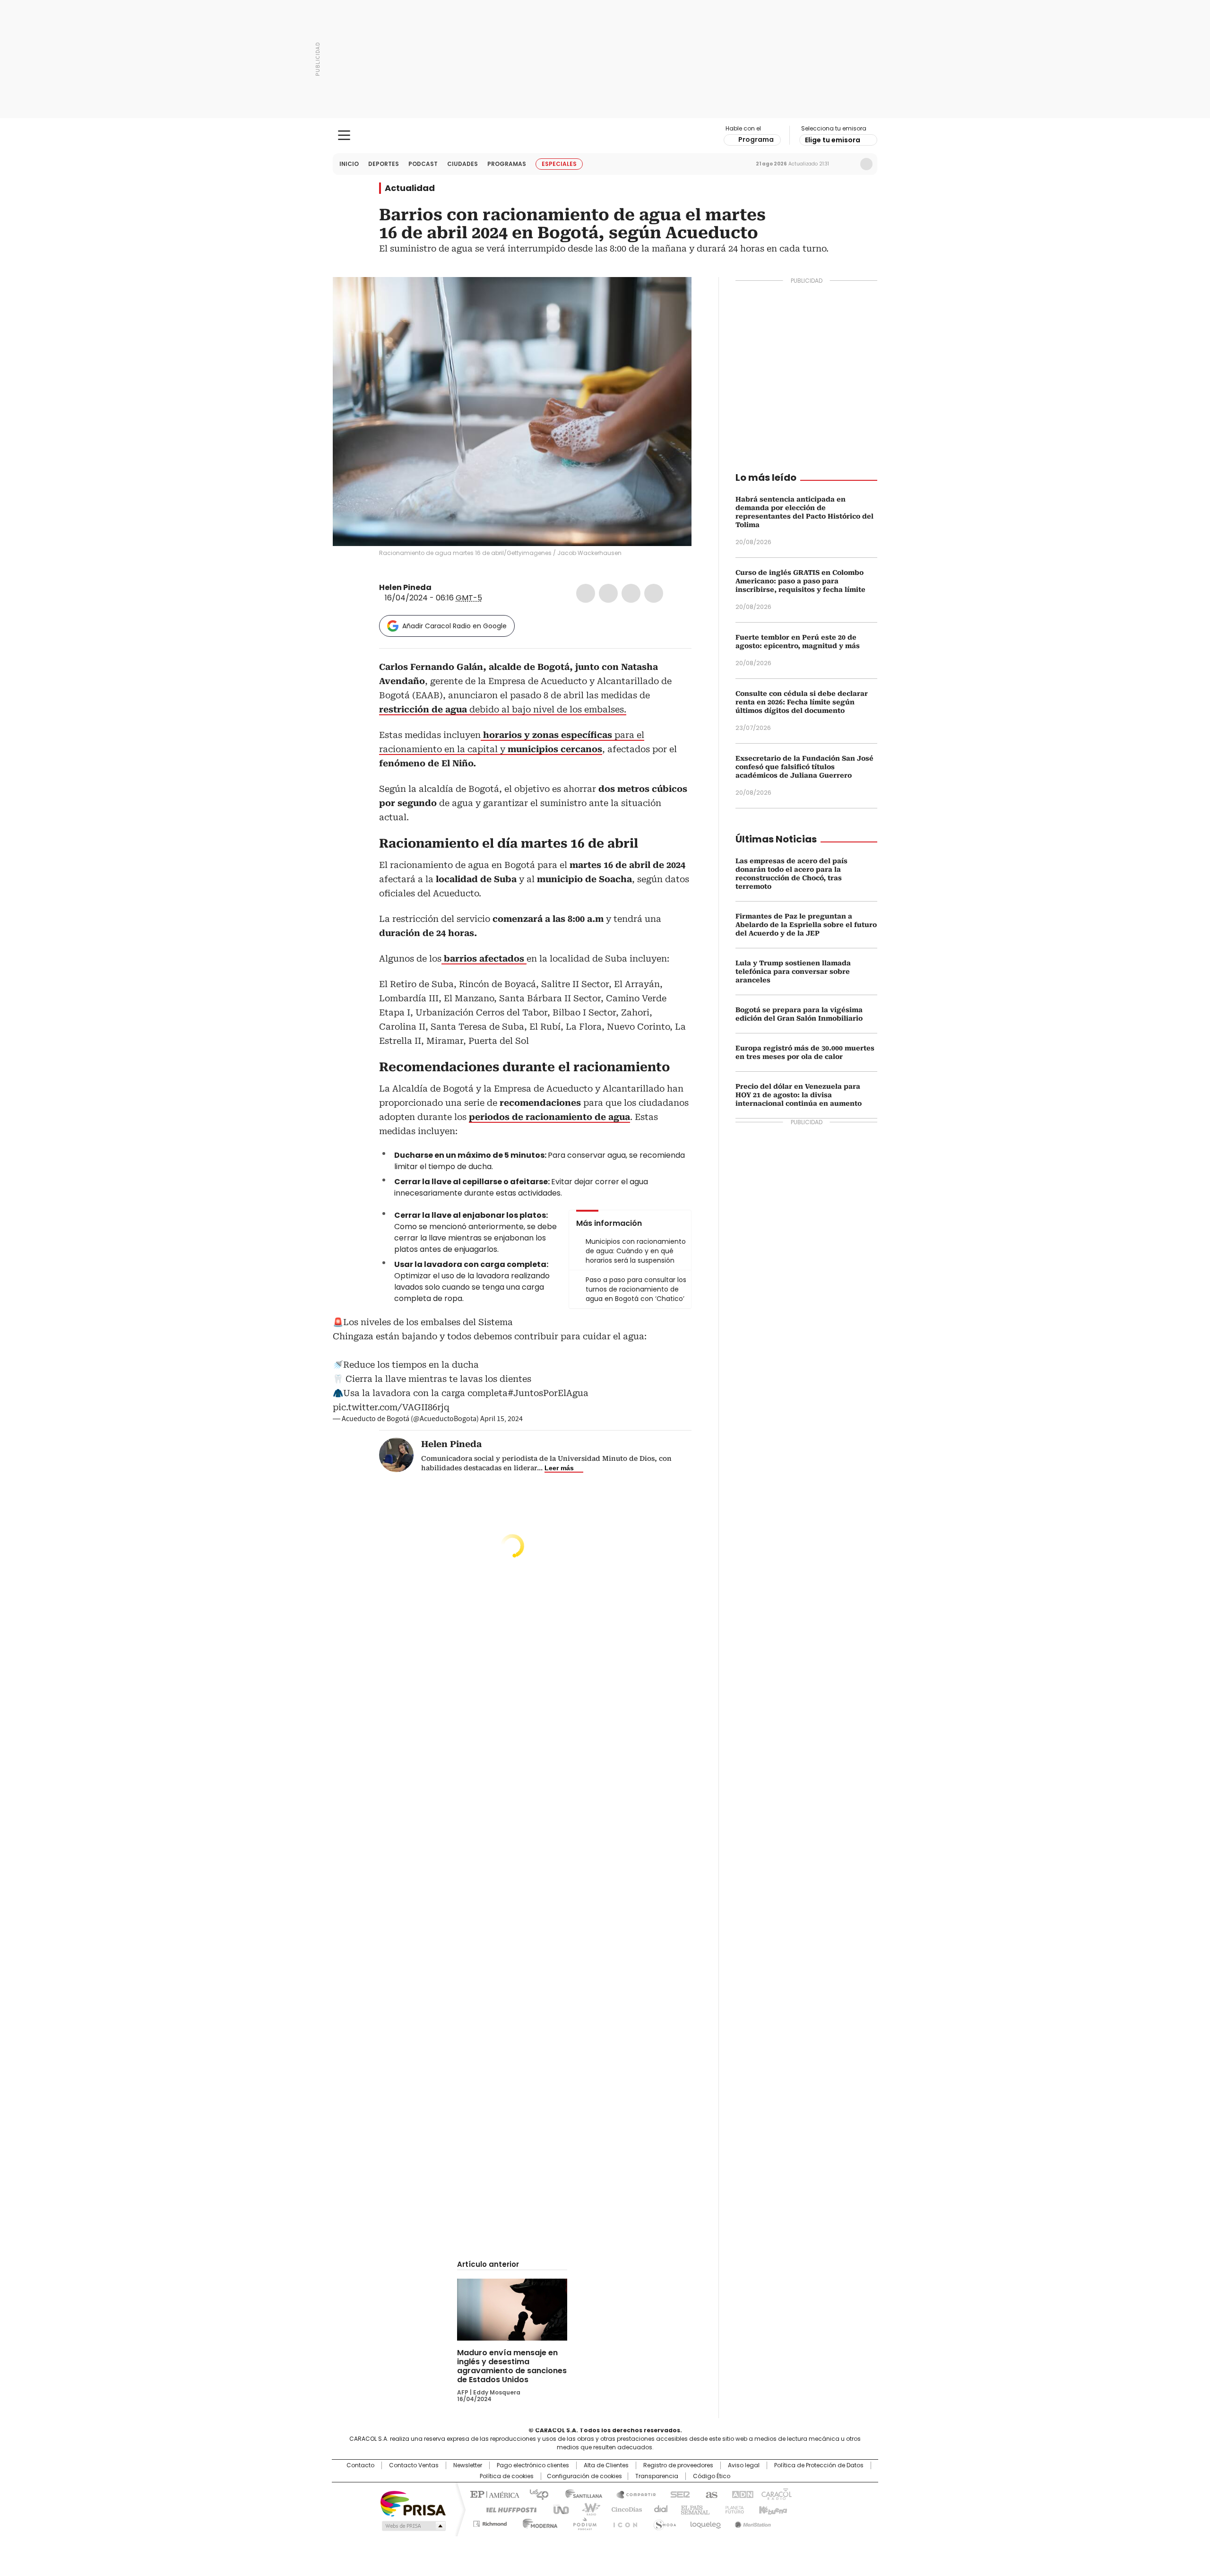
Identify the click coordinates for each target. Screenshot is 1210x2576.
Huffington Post (508, 2509)
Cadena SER (677, 2494)
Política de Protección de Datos (819, 2465)
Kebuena (772, 2509)
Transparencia (657, 2476)
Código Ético (712, 2476)
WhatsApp (654, 593)
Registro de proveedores (678, 2465)
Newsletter (847, 164)
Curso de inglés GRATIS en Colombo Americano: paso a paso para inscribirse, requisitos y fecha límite (800, 581)
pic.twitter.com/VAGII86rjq (391, 1407)
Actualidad (410, 188)
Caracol (776, 2494)
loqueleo (705, 2522)
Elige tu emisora (833, 140)
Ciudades (462, 164)
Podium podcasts (582, 2522)
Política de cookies (507, 2476)
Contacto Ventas (414, 2465)
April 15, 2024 (501, 1419)
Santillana (579, 2494)
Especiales (559, 164)
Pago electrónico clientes (533, 2465)
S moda (663, 2522)
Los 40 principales (535, 2494)
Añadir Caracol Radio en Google (454, 626)
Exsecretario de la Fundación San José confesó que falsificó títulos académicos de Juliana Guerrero (804, 767)
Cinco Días (624, 2509)
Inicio (349, 164)
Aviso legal (744, 2465)
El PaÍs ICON (622, 2522)
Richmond (490, 2522)
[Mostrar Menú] (344, 135)
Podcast (423, 164)
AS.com (710, 2494)
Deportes (384, 164)
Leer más (559, 1468)
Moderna (538, 2522)
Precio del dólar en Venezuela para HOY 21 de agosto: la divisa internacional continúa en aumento (799, 1095)
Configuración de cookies (584, 2476)
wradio (587, 2509)
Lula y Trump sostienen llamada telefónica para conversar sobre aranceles (793, 971)
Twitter (608, 593)
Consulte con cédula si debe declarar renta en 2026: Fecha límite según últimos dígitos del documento (802, 702)
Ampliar (673, 296)
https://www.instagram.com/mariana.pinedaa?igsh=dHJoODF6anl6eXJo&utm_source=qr (449, 588)
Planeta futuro (732, 2509)
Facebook (586, 593)
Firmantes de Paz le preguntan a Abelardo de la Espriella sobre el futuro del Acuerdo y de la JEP (806, 925)
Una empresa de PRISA (413, 2503)
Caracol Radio (605, 136)
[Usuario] (866, 164)
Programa (756, 139)
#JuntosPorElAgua (548, 1393)
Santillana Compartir (632, 2494)
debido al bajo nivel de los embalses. (503, 709)
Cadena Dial (658, 2509)
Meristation (752, 2522)
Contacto (360, 2465)
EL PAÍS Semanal (692, 2509)
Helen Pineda (405, 587)
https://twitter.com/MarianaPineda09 (438, 588)
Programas (507, 164)
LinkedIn (631, 593)
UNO (558, 2509)
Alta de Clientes (606, 2465)
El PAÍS (493, 2494)
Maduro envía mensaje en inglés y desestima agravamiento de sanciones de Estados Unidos (512, 2366)
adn (741, 2494)
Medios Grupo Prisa (413, 2526)
